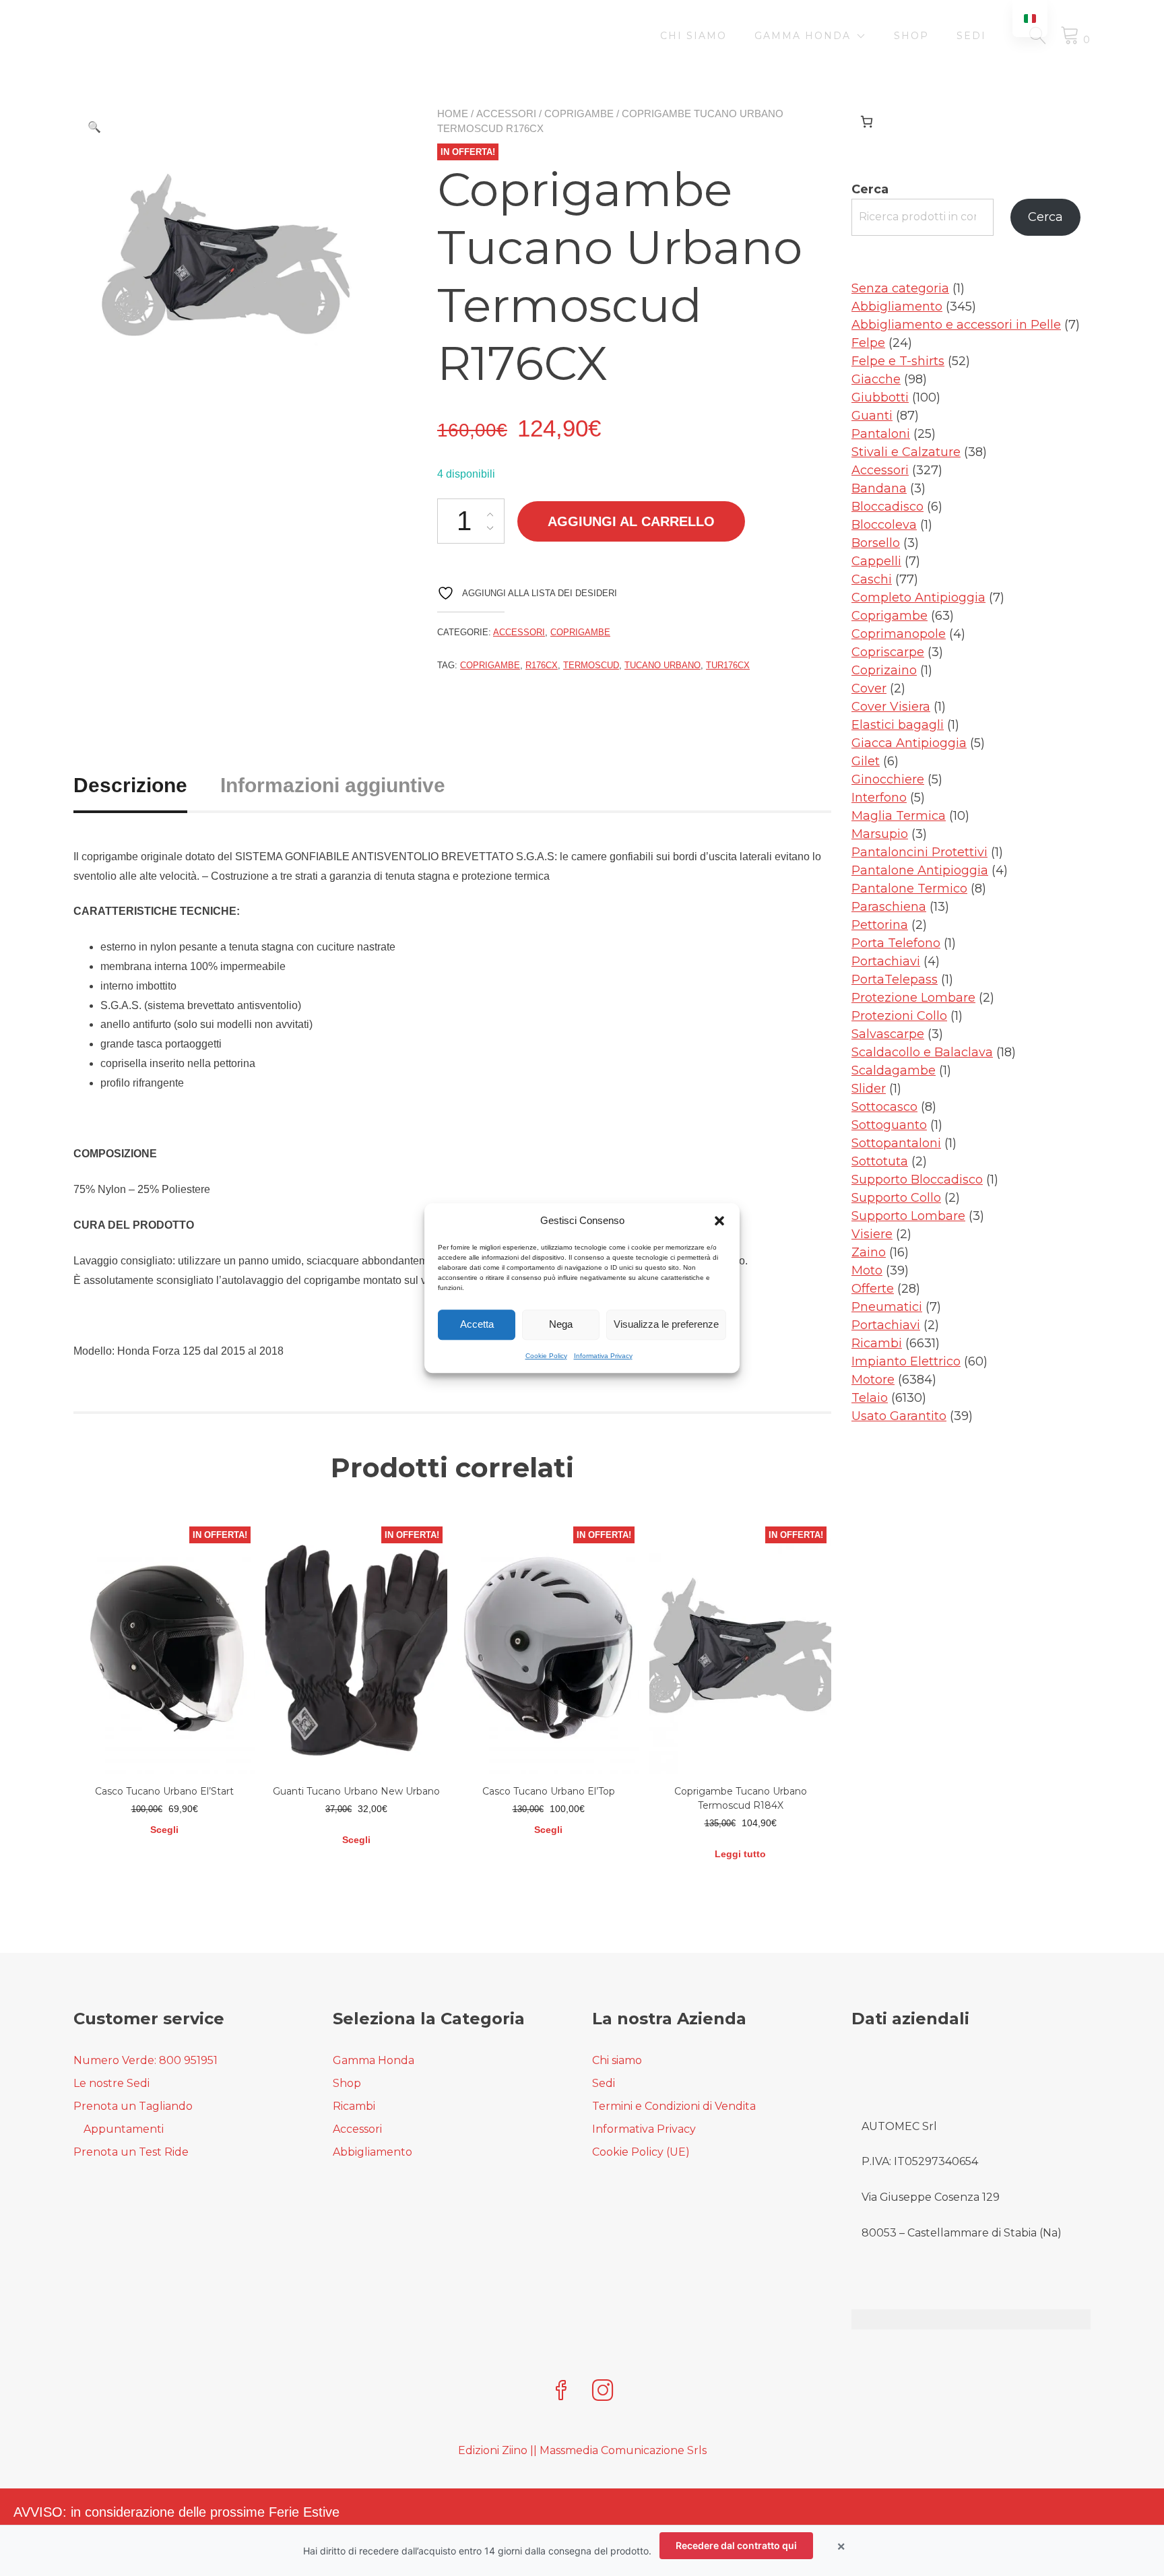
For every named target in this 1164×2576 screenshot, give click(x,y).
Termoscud (591, 665)
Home (453, 114)
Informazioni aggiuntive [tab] (333, 785)
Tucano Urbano (662, 665)
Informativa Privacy (603, 1356)
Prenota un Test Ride (131, 2152)
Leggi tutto (740, 1854)
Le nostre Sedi (111, 2083)
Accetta (477, 1324)
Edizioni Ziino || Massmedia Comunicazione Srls (582, 2450)
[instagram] (603, 2392)
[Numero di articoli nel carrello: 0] (867, 122)
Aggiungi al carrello (631, 521)
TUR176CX (728, 665)
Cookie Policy (546, 1356)
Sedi (971, 36)
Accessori (506, 114)
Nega (561, 1324)
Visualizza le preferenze (666, 1324)
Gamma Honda (803, 36)
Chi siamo (693, 36)
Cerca (870, 189)
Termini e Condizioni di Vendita (674, 2106)
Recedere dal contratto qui (736, 2545)
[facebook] (561, 2392)
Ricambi (354, 2106)
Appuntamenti (124, 2129)
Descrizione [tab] (130, 785)
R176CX (542, 665)
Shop (911, 36)
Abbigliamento (373, 2152)
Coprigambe (579, 114)
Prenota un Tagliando (133, 2106)
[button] (719, 1221)
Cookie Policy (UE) (641, 2152)
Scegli (164, 1830)
